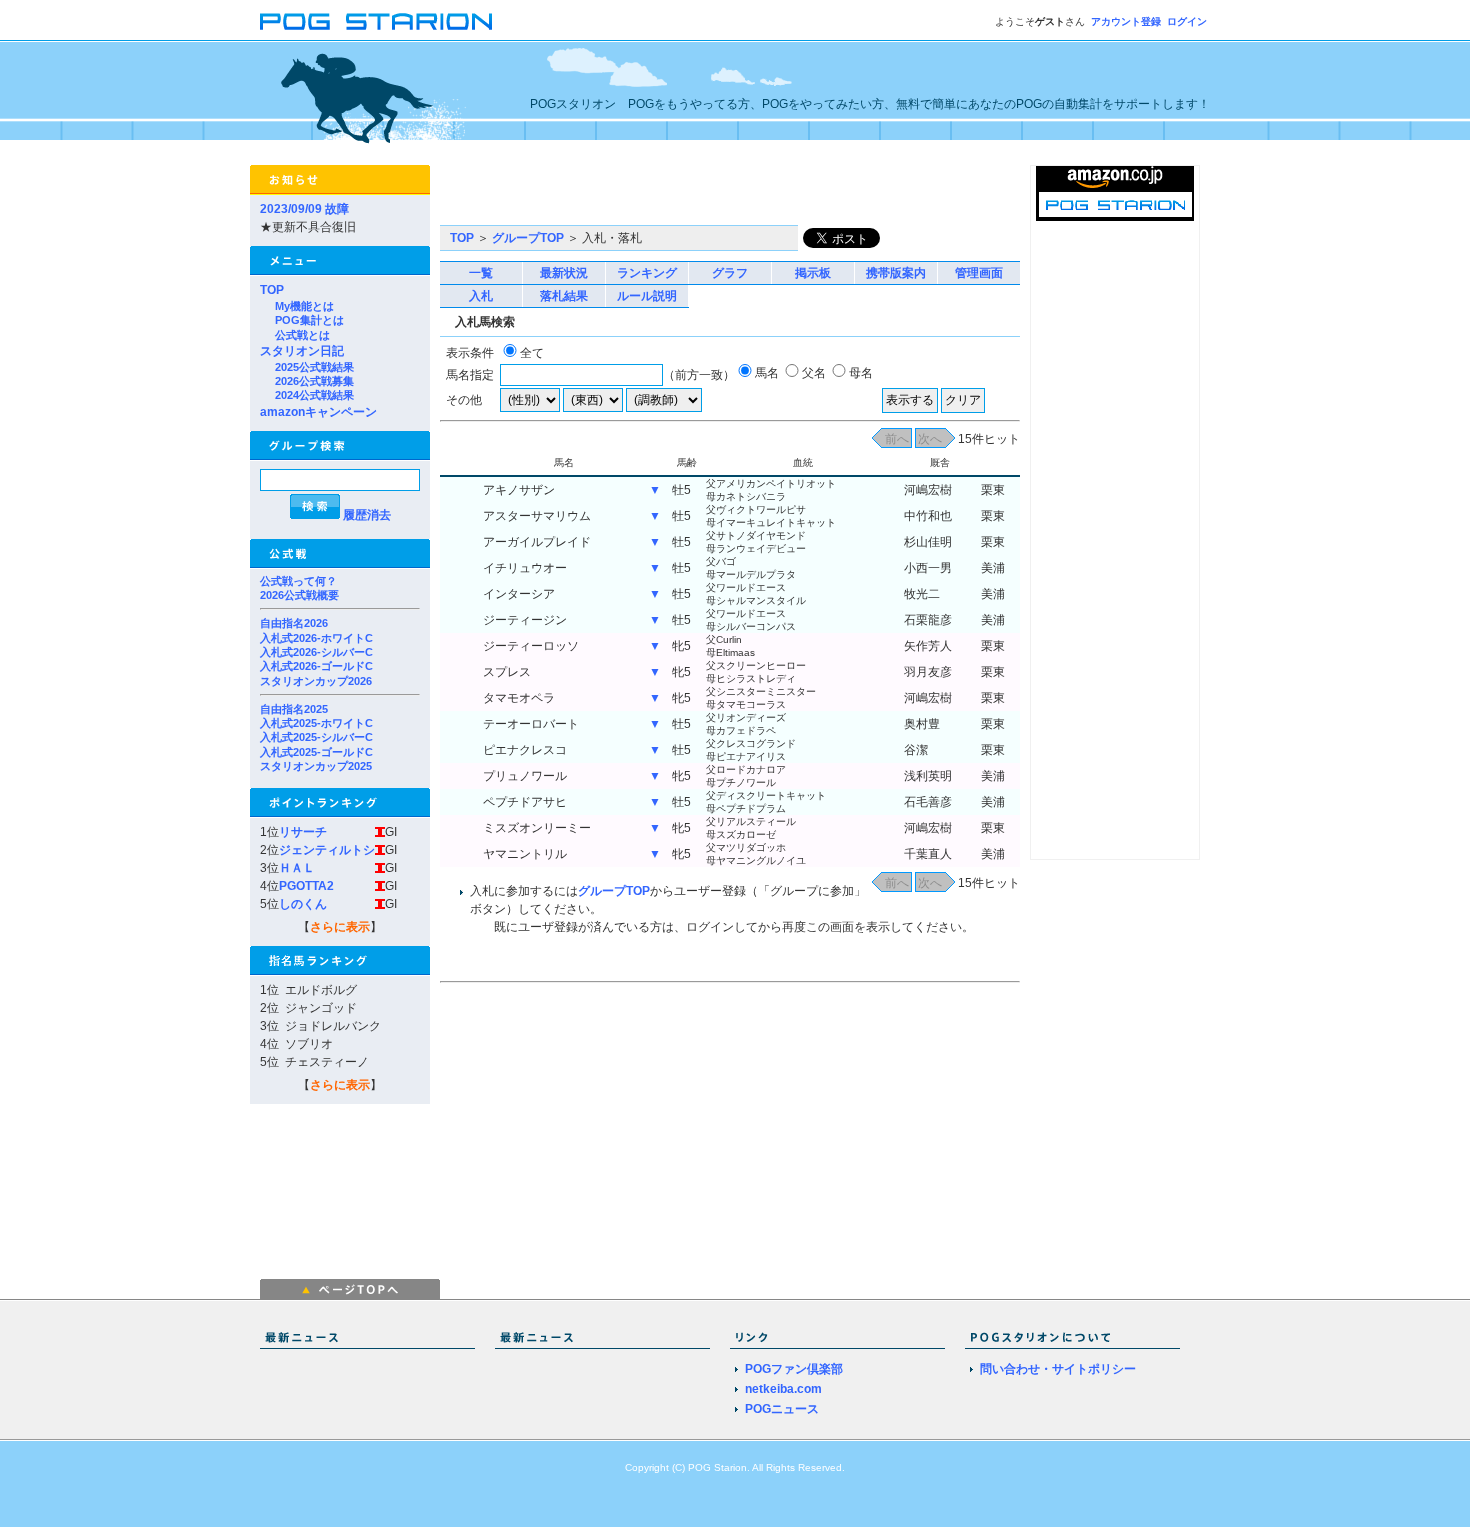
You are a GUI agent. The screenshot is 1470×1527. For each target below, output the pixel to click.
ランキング (647, 273)
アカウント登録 (1126, 21)
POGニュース (782, 1409)
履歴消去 (367, 515)
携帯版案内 (896, 273)
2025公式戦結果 (314, 367)
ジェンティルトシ (327, 850)
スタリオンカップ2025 (316, 766)
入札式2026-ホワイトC (316, 638)
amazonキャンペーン (318, 412)
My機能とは (304, 306)
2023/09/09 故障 (304, 209)
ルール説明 (647, 296)
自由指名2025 (294, 709)
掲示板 (813, 273)
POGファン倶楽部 (794, 1369)
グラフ (730, 273)
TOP (272, 290)
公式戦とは (302, 335)
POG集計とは (309, 320)
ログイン (1187, 21)
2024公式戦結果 (314, 395)
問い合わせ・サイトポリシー (1058, 1369)
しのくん (303, 904)
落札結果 (564, 296)
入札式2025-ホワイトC (316, 723)
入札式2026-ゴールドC (316, 666)
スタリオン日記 (302, 351)
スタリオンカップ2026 (316, 681)
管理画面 (979, 273)
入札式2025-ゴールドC (316, 752)
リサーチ (303, 832)
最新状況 (564, 273)
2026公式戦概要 (299, 595)
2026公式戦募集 (314, 381)
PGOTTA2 (306, 886)
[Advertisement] (674, 195)
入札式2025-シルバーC (316, 737)
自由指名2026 (294, 623)
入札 (481, 296)
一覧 (481, 273)
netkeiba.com (783, 1389)
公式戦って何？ (298, 581)
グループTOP (528, 238)
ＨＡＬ (297, 868)
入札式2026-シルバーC (316, 652)
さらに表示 (340, 927)
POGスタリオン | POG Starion (376, 21)
